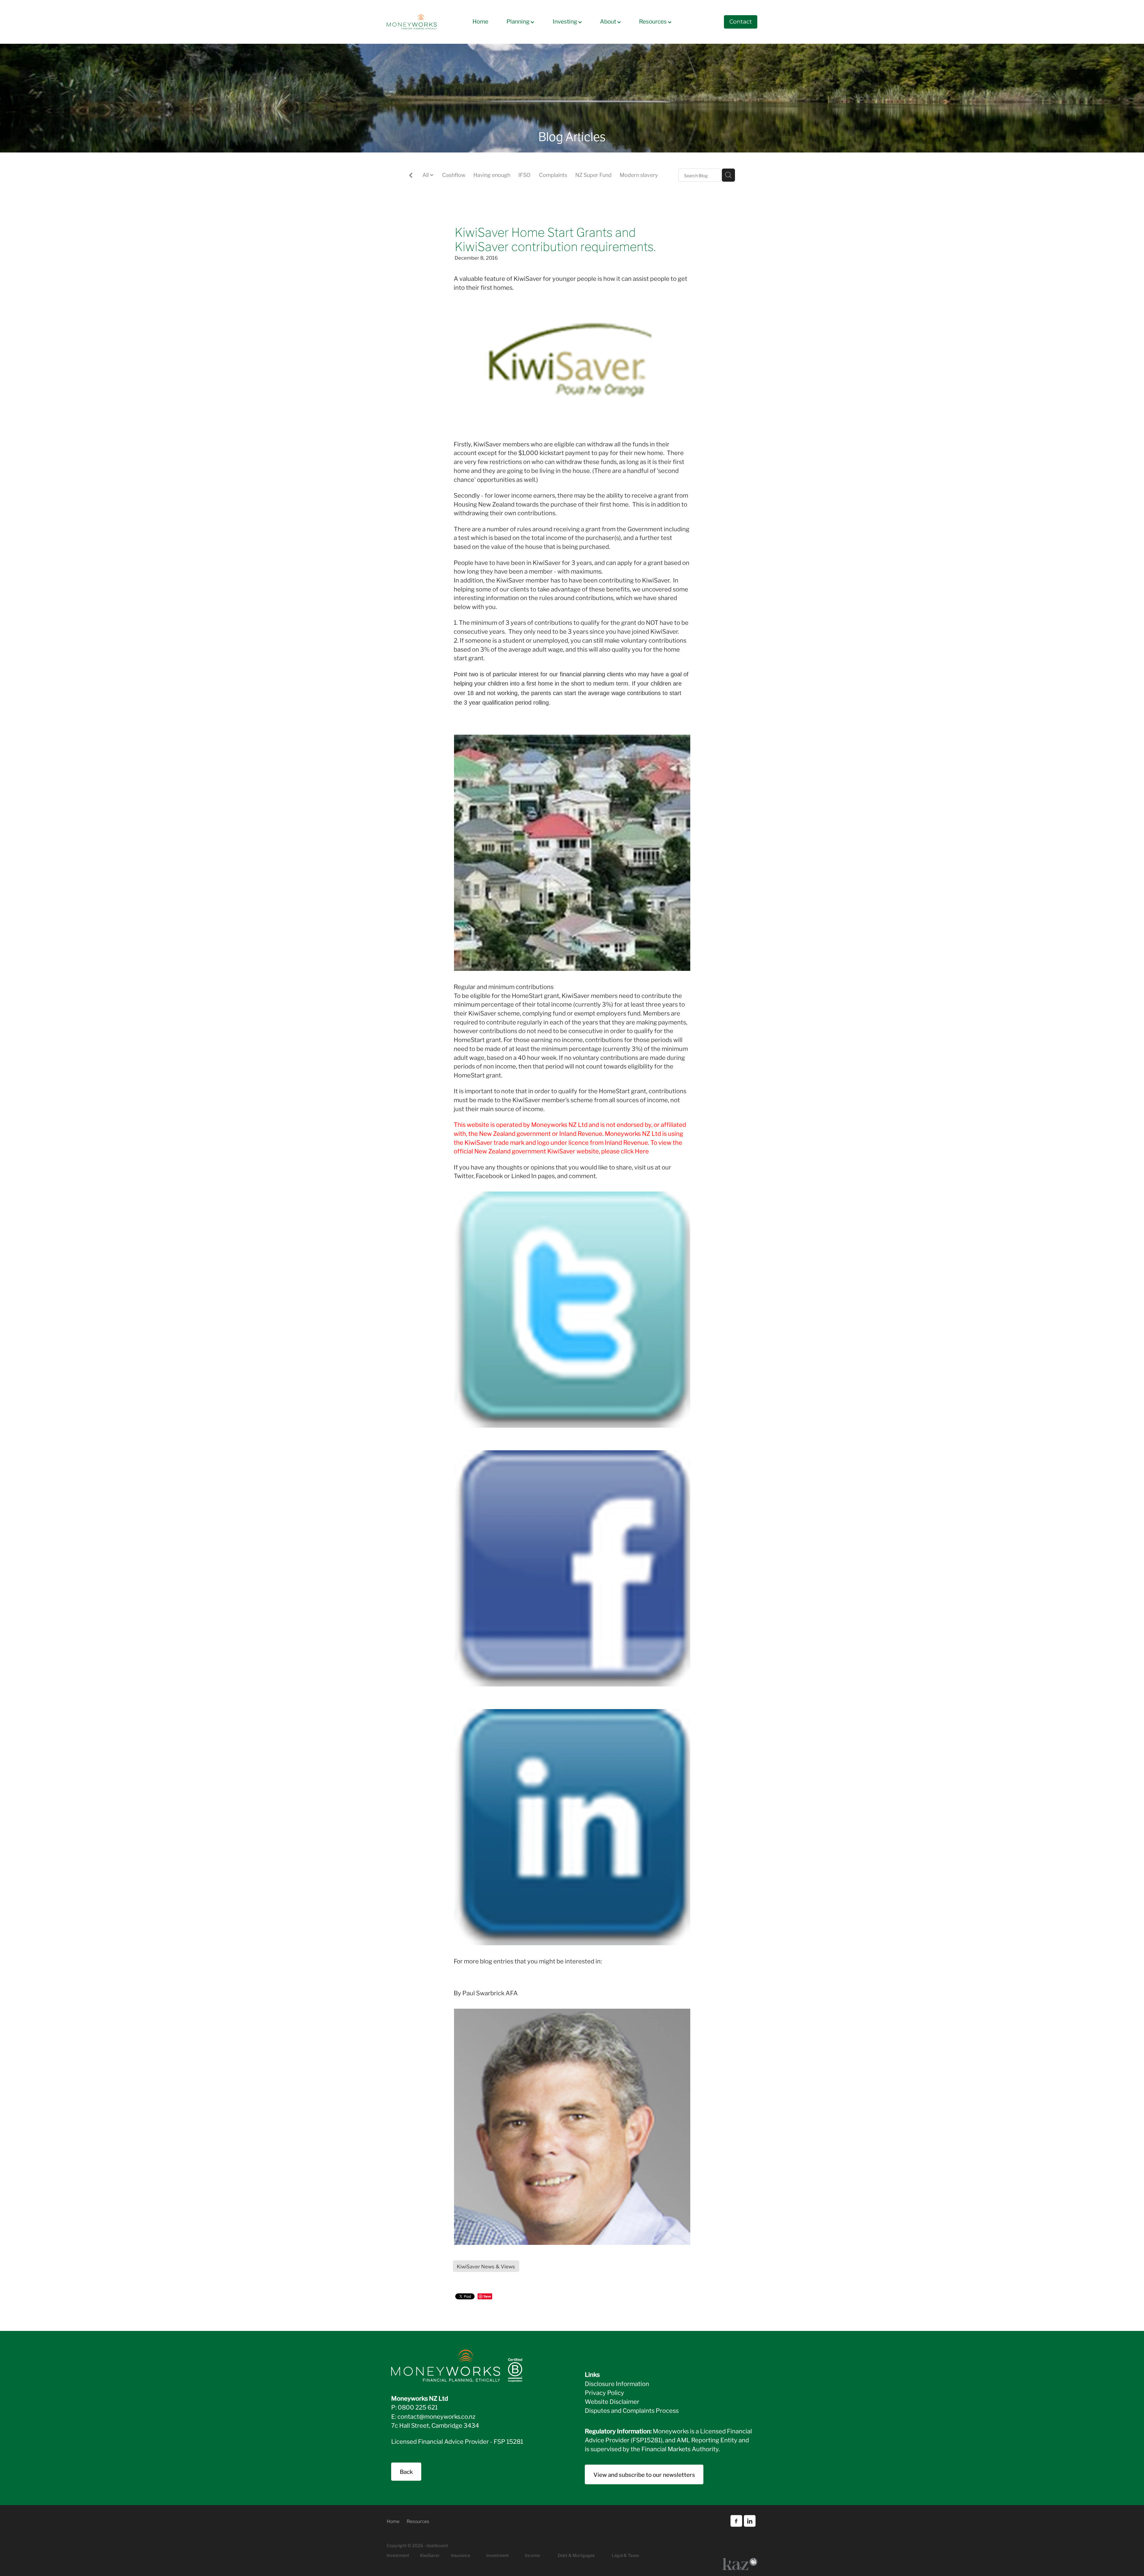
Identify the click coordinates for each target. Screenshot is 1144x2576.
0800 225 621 (418, 2407)
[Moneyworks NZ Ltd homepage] (424, 22)
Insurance (461, 2555)
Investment (498, 2555)
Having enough (492, 175)
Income (532, 2555)
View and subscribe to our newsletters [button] (644, 2474)
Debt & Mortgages (576, 2555)
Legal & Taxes (625, 2555)
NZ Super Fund (593, 175)
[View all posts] (411, 176)
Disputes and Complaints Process (632, 2410)
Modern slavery (639, 175)
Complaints (553, 175)
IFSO (524, 175)
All (426, 175)
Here (642, 1151)
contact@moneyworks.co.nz (436, 2416)
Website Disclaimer (612, 2401)
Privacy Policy (604, 2392)
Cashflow (454, 175)
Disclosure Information (617, 2383)
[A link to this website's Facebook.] (736, 2521)
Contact (741, 22)
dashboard (437, 2545)
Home (480, 21)
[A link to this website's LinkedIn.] (750, 2521)
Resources (653, 21)
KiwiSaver (430, 2555)
